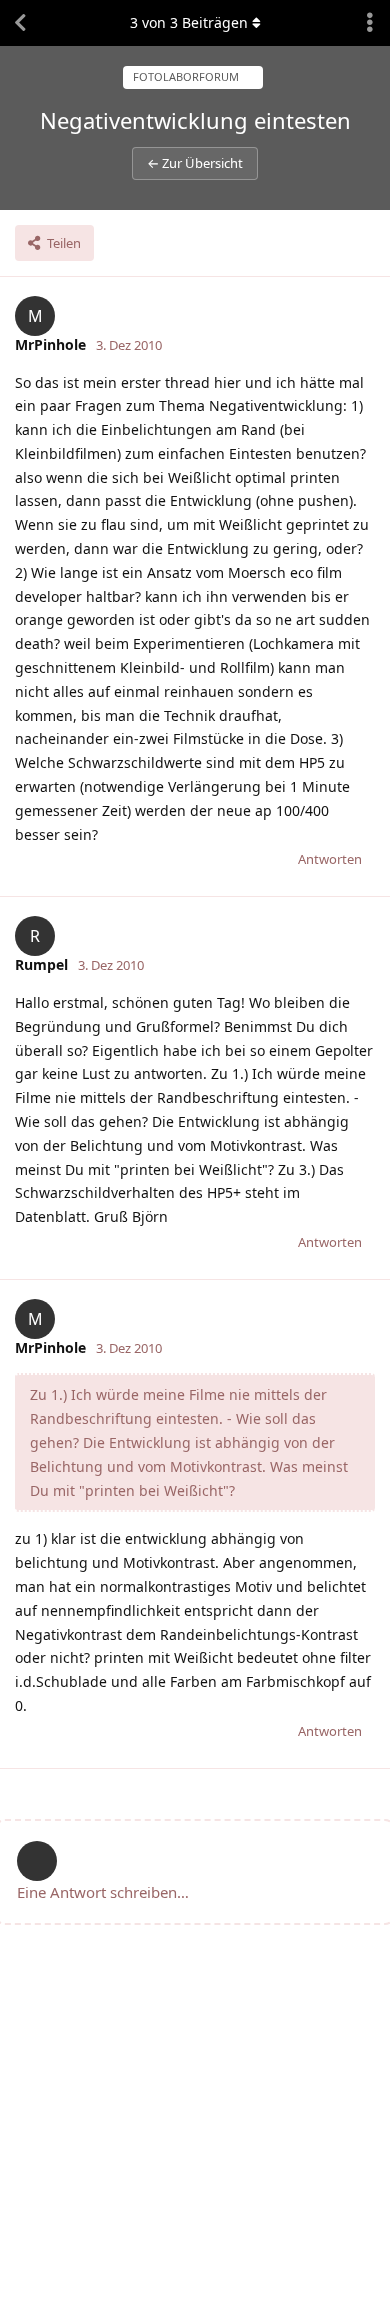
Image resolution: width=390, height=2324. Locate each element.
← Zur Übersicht (195, 163)
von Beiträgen (189, 22)
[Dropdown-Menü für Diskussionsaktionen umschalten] (370, 23)
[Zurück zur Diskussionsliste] (20, 23)
